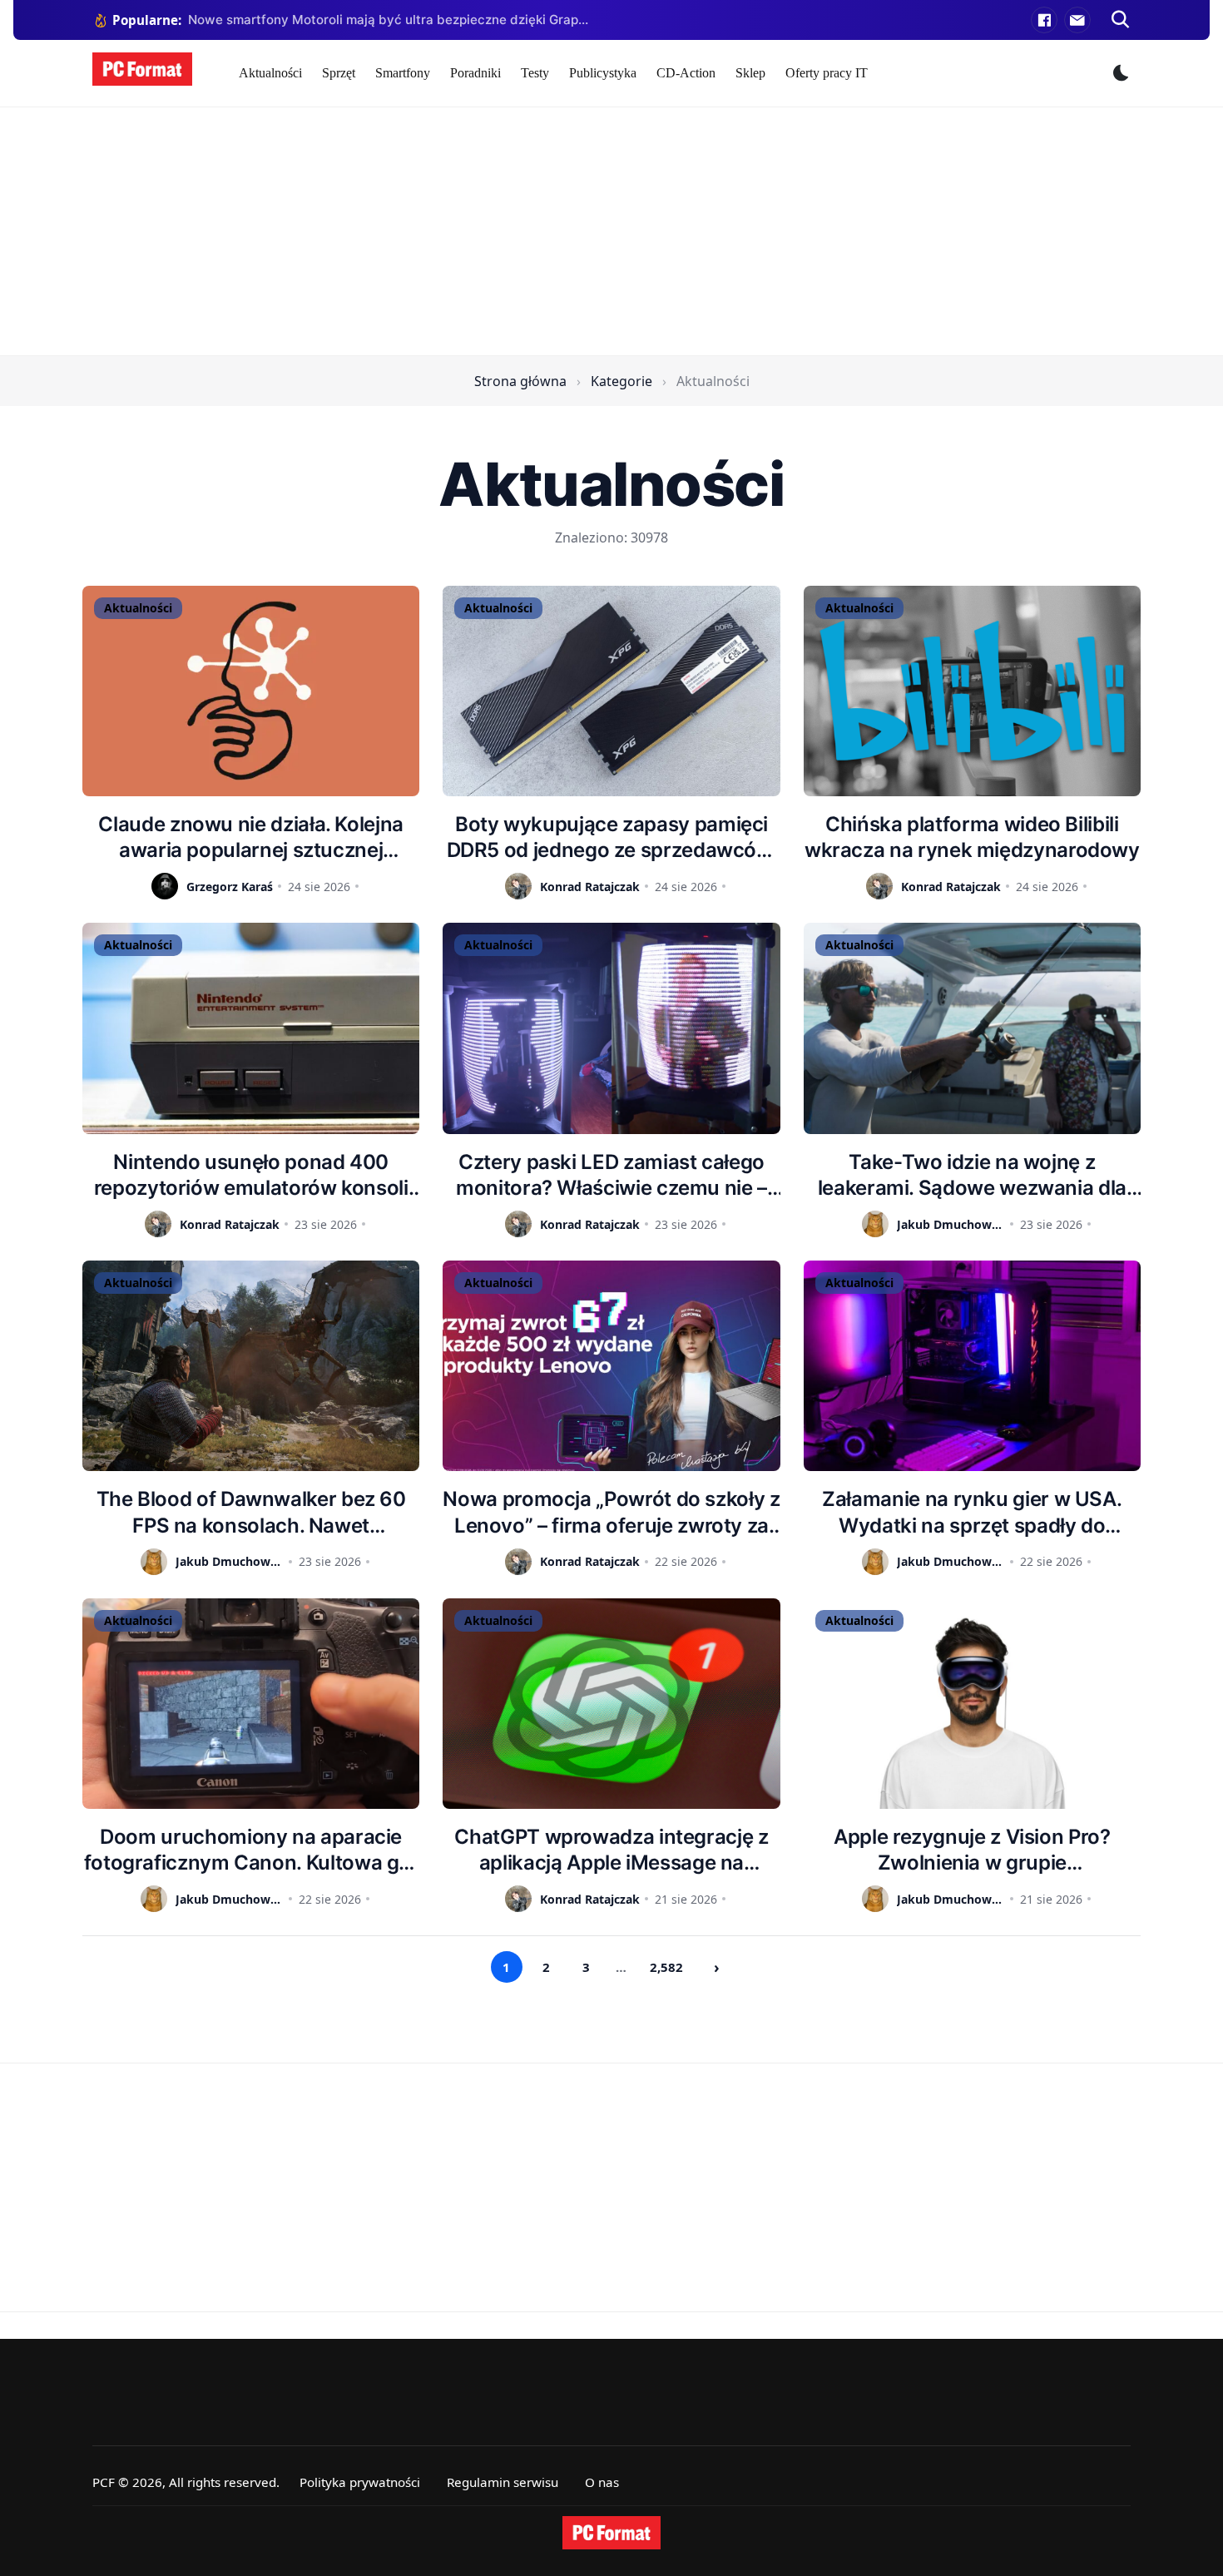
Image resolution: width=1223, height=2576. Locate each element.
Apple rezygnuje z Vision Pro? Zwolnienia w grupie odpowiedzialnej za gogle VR (972, 1850)
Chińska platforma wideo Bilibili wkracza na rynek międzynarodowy (972, 837)
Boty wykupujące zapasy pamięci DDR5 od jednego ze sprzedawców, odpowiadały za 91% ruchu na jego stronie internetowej (612, 837)
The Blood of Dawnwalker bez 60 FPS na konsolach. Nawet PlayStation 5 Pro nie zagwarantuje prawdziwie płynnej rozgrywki (251, 1512)
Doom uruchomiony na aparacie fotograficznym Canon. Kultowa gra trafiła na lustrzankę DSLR (251, 1850)
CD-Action (686, 73)
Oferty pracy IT (827, 73)
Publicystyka (603, 73)
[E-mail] (1077, 20)
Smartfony (403, 73)
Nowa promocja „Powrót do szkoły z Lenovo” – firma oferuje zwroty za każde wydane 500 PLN (611, 1512)
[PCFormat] (611, 2533)
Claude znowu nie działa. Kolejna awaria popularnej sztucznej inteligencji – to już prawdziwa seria (251, 837)
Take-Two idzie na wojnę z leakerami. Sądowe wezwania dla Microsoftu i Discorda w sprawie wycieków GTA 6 (972, 1175)
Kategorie (621, 381)
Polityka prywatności (360, 2482)
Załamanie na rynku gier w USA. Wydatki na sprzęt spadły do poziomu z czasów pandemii (972, 1512)
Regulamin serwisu (503, 2482)
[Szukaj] (1121, 20)
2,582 (666, 1967)
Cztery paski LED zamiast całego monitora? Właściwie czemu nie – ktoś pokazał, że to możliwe (611, 1175)
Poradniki (475, 73)
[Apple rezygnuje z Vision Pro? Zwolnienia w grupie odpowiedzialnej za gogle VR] (972, 1704)
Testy (535, 73)
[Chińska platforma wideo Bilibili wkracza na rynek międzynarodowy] (972, 691)
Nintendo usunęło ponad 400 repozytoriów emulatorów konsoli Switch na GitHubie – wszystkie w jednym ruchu (251, 1175)
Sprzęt (339, 73)
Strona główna (520, 381)
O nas (602, 2482)
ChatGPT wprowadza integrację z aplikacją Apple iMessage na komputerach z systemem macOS (612, 1850)
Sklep (750, 73)
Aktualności (270, 73)
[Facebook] (1044, 20)
